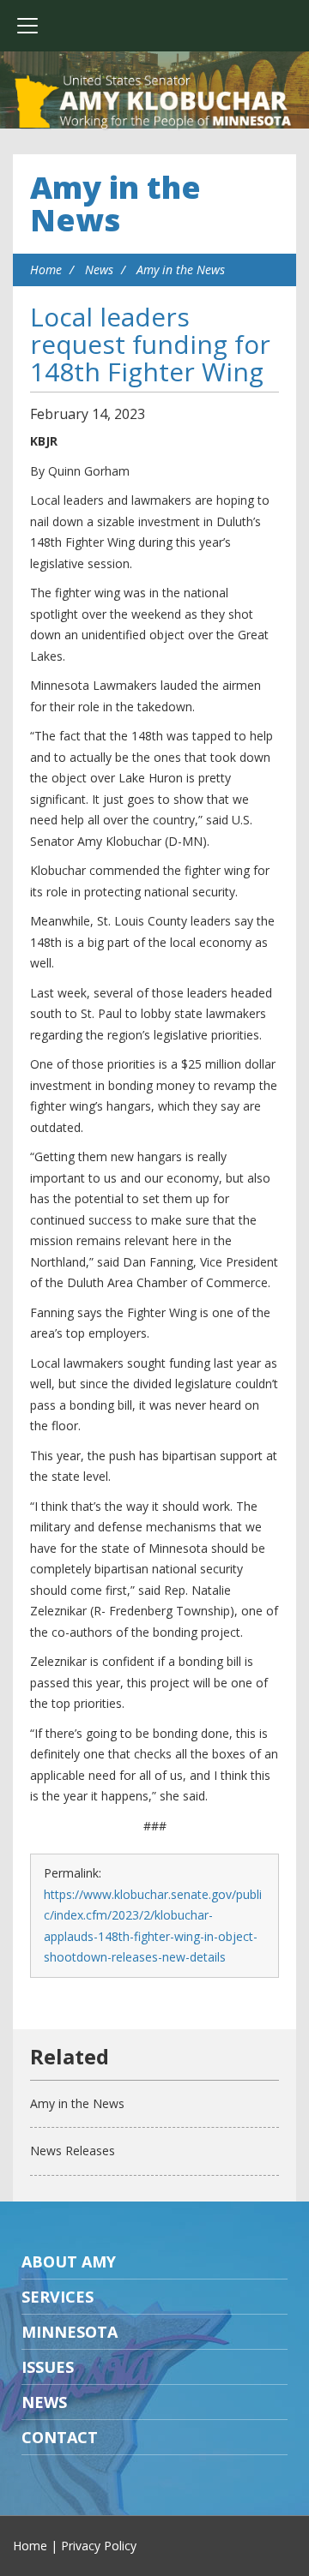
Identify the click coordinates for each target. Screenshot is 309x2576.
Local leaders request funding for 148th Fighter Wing (150, 344)
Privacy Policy (99, 2546)
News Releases (73, 2151)
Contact (60, 2437)
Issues (48, 2367)
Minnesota (70, 2332)
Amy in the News (115, 204)
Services (58, 2297)
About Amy (69, 2261)
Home (46, 270)
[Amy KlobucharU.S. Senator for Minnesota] (154, 103)
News (99, 270)
